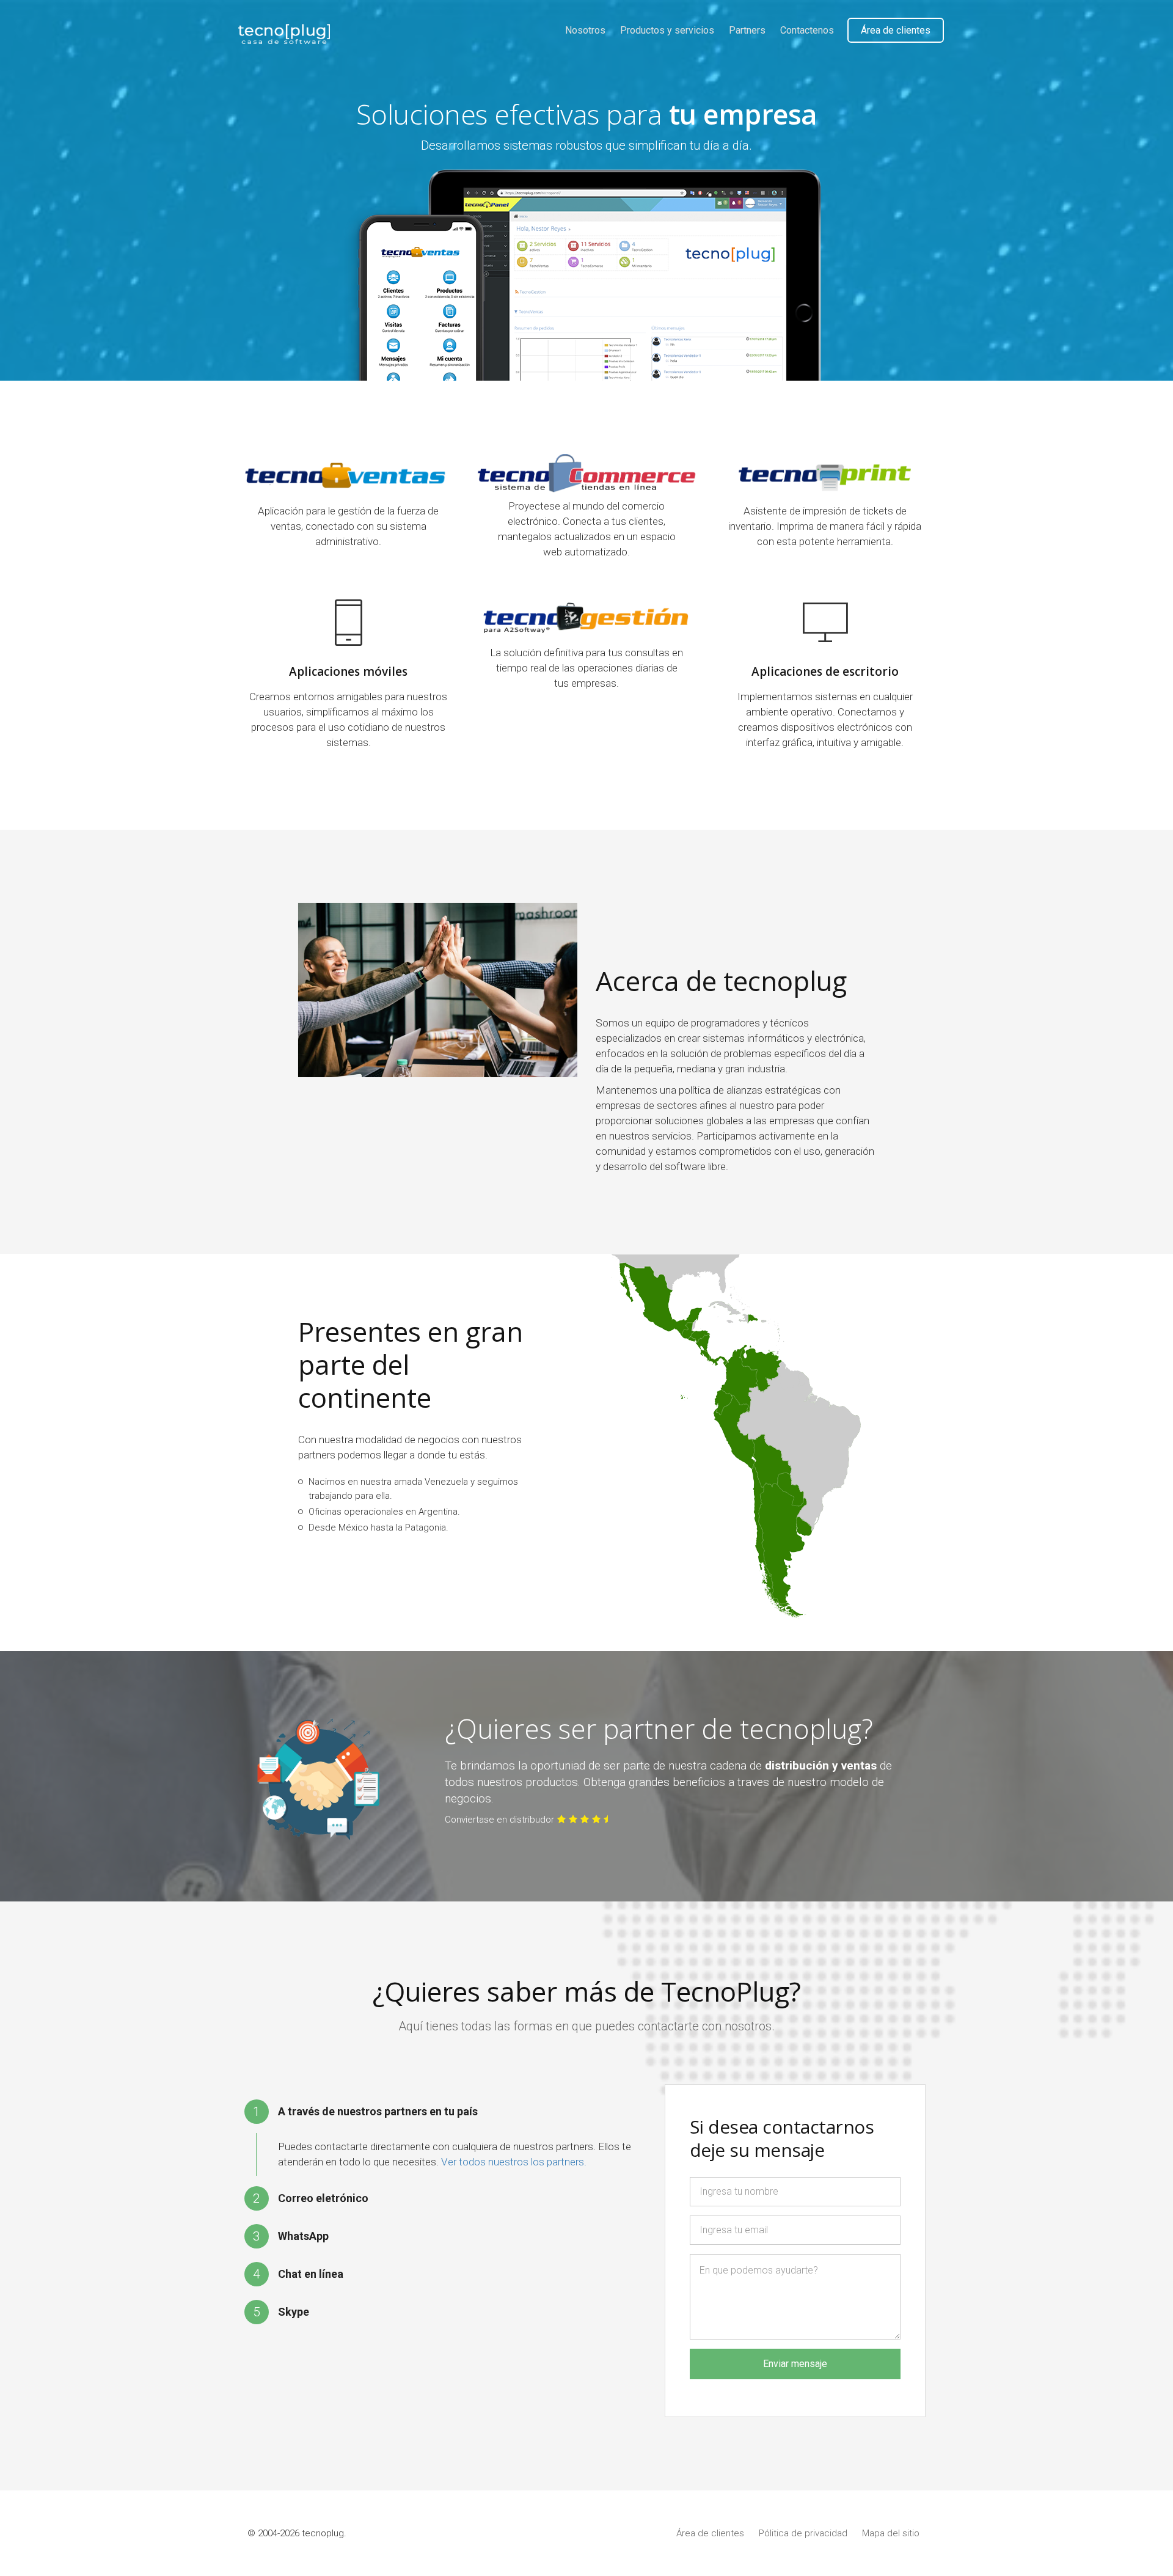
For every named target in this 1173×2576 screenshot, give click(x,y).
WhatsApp (303, 2236)
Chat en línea (311, 2274)
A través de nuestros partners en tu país (378, 2111)
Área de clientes (896, 30)
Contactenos (807, 30)
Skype (294, 2312)
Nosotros (585, 30)
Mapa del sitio (891, 2533)
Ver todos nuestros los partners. (514, 2162)
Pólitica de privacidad (803, 2533)
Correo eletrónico (323, 2198)
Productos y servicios (667, 30)
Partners (747, 30)
